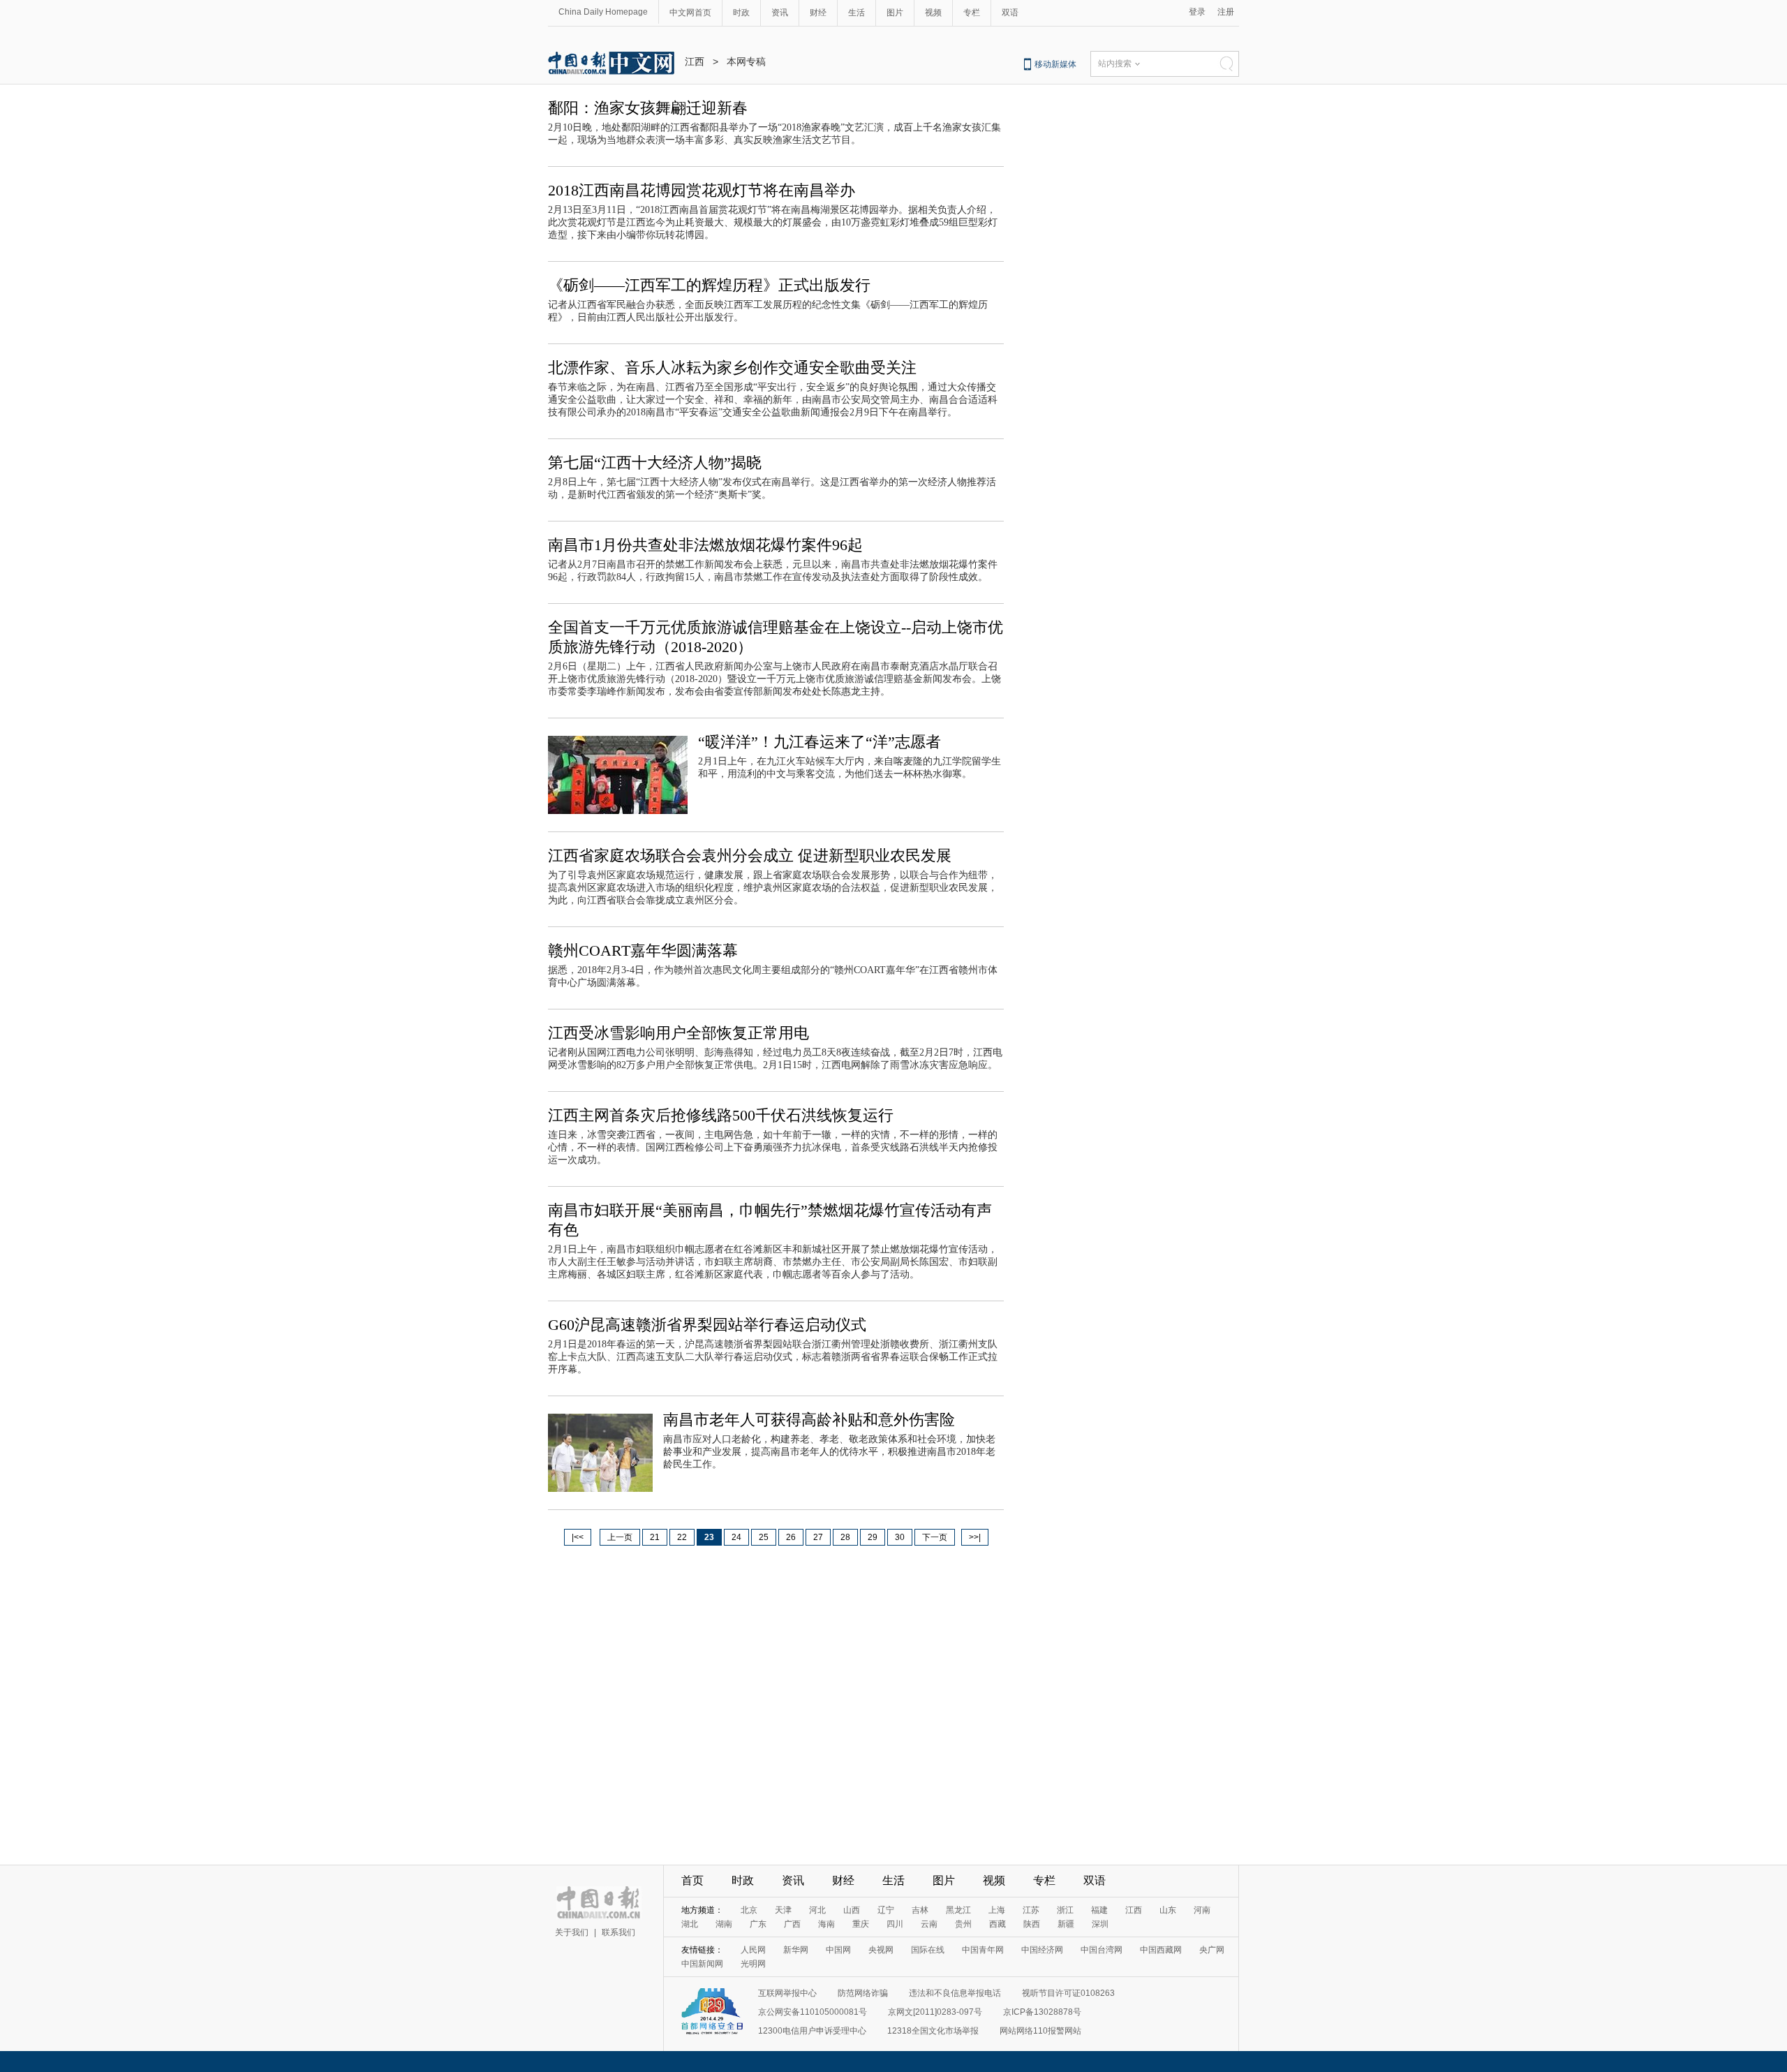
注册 (1226, 12)
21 (655, 1537)
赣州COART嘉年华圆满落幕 (643, 950)
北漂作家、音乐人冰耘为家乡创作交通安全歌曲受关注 (732, 368)
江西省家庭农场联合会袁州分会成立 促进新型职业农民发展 (750, 856)
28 (845, 1537)
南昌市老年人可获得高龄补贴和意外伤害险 (809, 1420)
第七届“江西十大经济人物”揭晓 (655, 462)
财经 (818, 13)
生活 (857, 13)
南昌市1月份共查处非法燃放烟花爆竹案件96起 (705, 545)
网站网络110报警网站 (1040, 2031)
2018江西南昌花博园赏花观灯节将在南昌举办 (702, 190)
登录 (1197, 12)
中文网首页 (690, 13)
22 (682, 1537)
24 (736, 1537)
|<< (578, 1537)
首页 (692, 1880)
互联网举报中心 (787, 1993)
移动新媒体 (1055, 64)
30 (900, 1537)
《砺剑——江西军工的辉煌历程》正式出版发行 (709, 285)
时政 (741, 13)
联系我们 (618, 1932)
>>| (975, 1537)
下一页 (935, 1537)
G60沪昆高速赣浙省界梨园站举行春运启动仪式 (707, 1325)
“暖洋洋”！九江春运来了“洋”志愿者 (820, 742)
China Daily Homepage (603, 12)
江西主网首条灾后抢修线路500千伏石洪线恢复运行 (721, 1115)
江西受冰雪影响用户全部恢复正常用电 (679, 1033)
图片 (895, 13)
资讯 (780, 13)
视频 (933, 13)
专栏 (972, 13)
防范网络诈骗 (863, 1993)
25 (764, 1537)
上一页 (620, 1537)
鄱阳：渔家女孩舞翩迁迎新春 (648, 108)
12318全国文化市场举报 (933, 2031)
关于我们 (572, 1932)
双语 (1010, 13)
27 (818, 1537)
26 (791, 1537)
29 (873, 1537)
